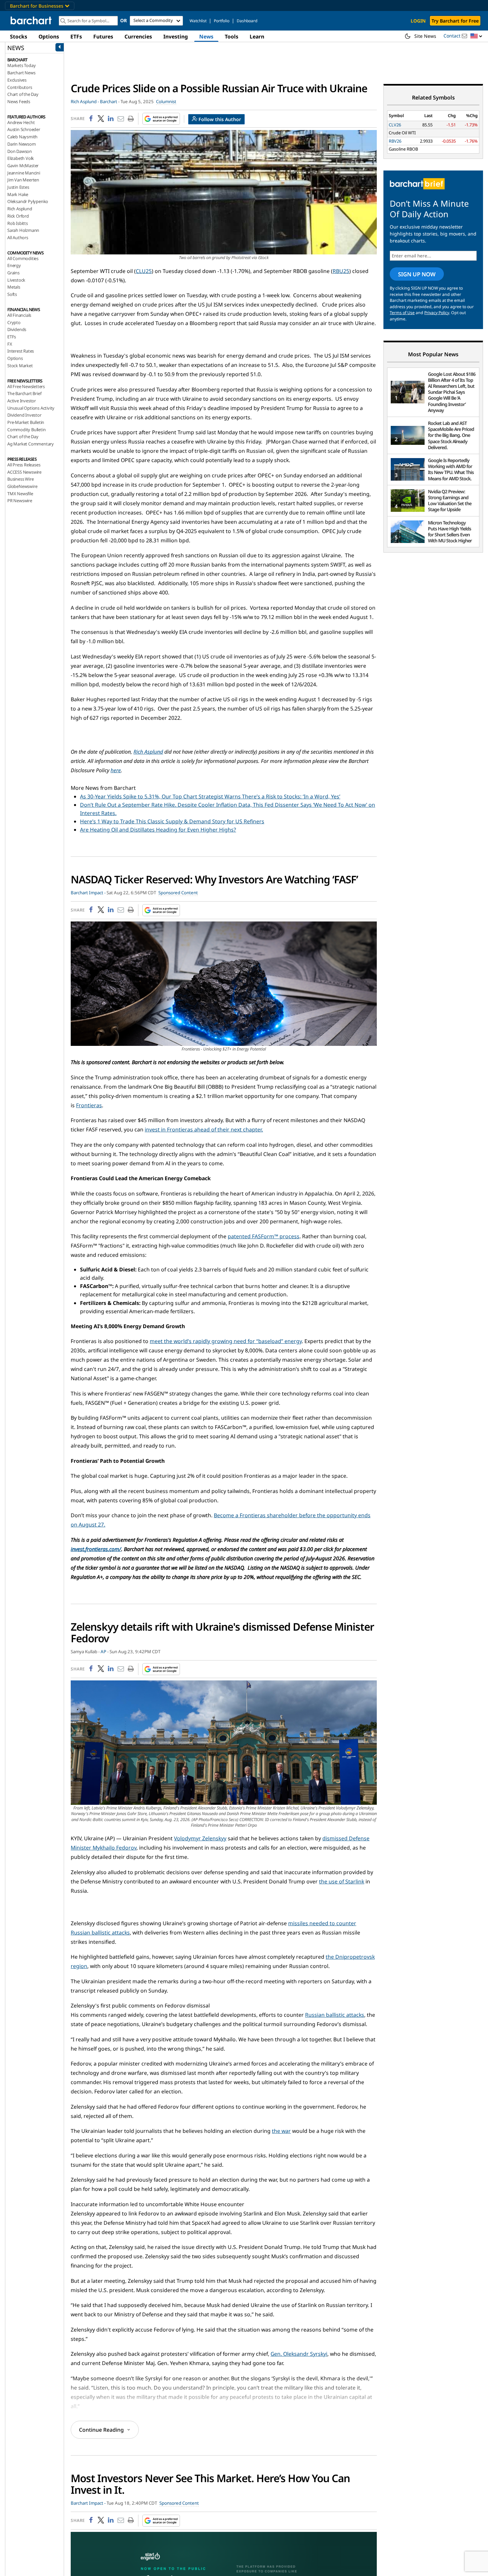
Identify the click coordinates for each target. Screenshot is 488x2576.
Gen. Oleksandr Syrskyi (299, 2354)
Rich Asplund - (85, 102)
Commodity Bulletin (26, 430)
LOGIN (418, 21)
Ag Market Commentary (31, 444)
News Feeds (19, 102)
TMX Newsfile (20, 494)
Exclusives (17, 80)
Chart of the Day (23, 94)
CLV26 (395, 125)
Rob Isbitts (18, 223)
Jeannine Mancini (24, 173)
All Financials (19, 315)
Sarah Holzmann (23, 230)
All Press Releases (24, 465)
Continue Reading (101, 2430)
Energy (14, 265)
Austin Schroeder (24, 129)
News (206, 36)
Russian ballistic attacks (335, 2015)
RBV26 (395, 141)
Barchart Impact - (88, 893)
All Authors (18, 237)
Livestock (16, 280)
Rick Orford (18, 216)
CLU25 (144, 271)
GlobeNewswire (22, 486)
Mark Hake (18, 194)
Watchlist (198, 21)
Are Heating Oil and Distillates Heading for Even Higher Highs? (158, 830)
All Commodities (23, 258)
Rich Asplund (20, 209)
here (116, 770)
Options (49, 36)
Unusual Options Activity (31, 408)
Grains (13, 273)
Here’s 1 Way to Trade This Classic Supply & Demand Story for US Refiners (172, 821)
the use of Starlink (342, 1881)
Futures (103, 36)
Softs (12, 294)
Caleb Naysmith (22, 137)
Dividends (17, 329)
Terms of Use (402, 313)
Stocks (19, 36)
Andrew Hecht (21, 122)
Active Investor (22, 401)
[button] (476, 36)
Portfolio (222, 21)
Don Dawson (20, 151)
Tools (232, 36)
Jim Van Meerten (23, 180)
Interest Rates (21, 351)
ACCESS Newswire (24, 472)
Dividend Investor (24, 415)
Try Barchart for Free (455, 21)
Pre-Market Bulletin (26, 422)
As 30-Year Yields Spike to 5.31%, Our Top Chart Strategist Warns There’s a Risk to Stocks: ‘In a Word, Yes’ (210, 796)
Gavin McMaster (23, 166)
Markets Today (21, 65)
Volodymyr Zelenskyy (200, 1838)
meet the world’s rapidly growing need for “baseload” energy (226, 1341)
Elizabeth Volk (21, 158)
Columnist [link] (166, 102)
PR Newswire (20, 501)
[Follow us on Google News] (159, 119)
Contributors (20, 87)
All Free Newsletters (26, 386)
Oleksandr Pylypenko (28, 201)
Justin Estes (18, 187)
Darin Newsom (22, 144)
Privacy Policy (437, 313)
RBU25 (341, 271)
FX (10, 344)
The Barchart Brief (24, 393)
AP (103, 1652)
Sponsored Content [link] (178, 893)
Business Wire (20, 479)
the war (281, 2131)
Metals (14, 287)
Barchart (109, 102)
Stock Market (20, 366)
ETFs (76, 36)
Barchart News (21, 73)
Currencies (138, 36)
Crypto (14, 322)
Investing (176, 36)
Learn (257, 36)
